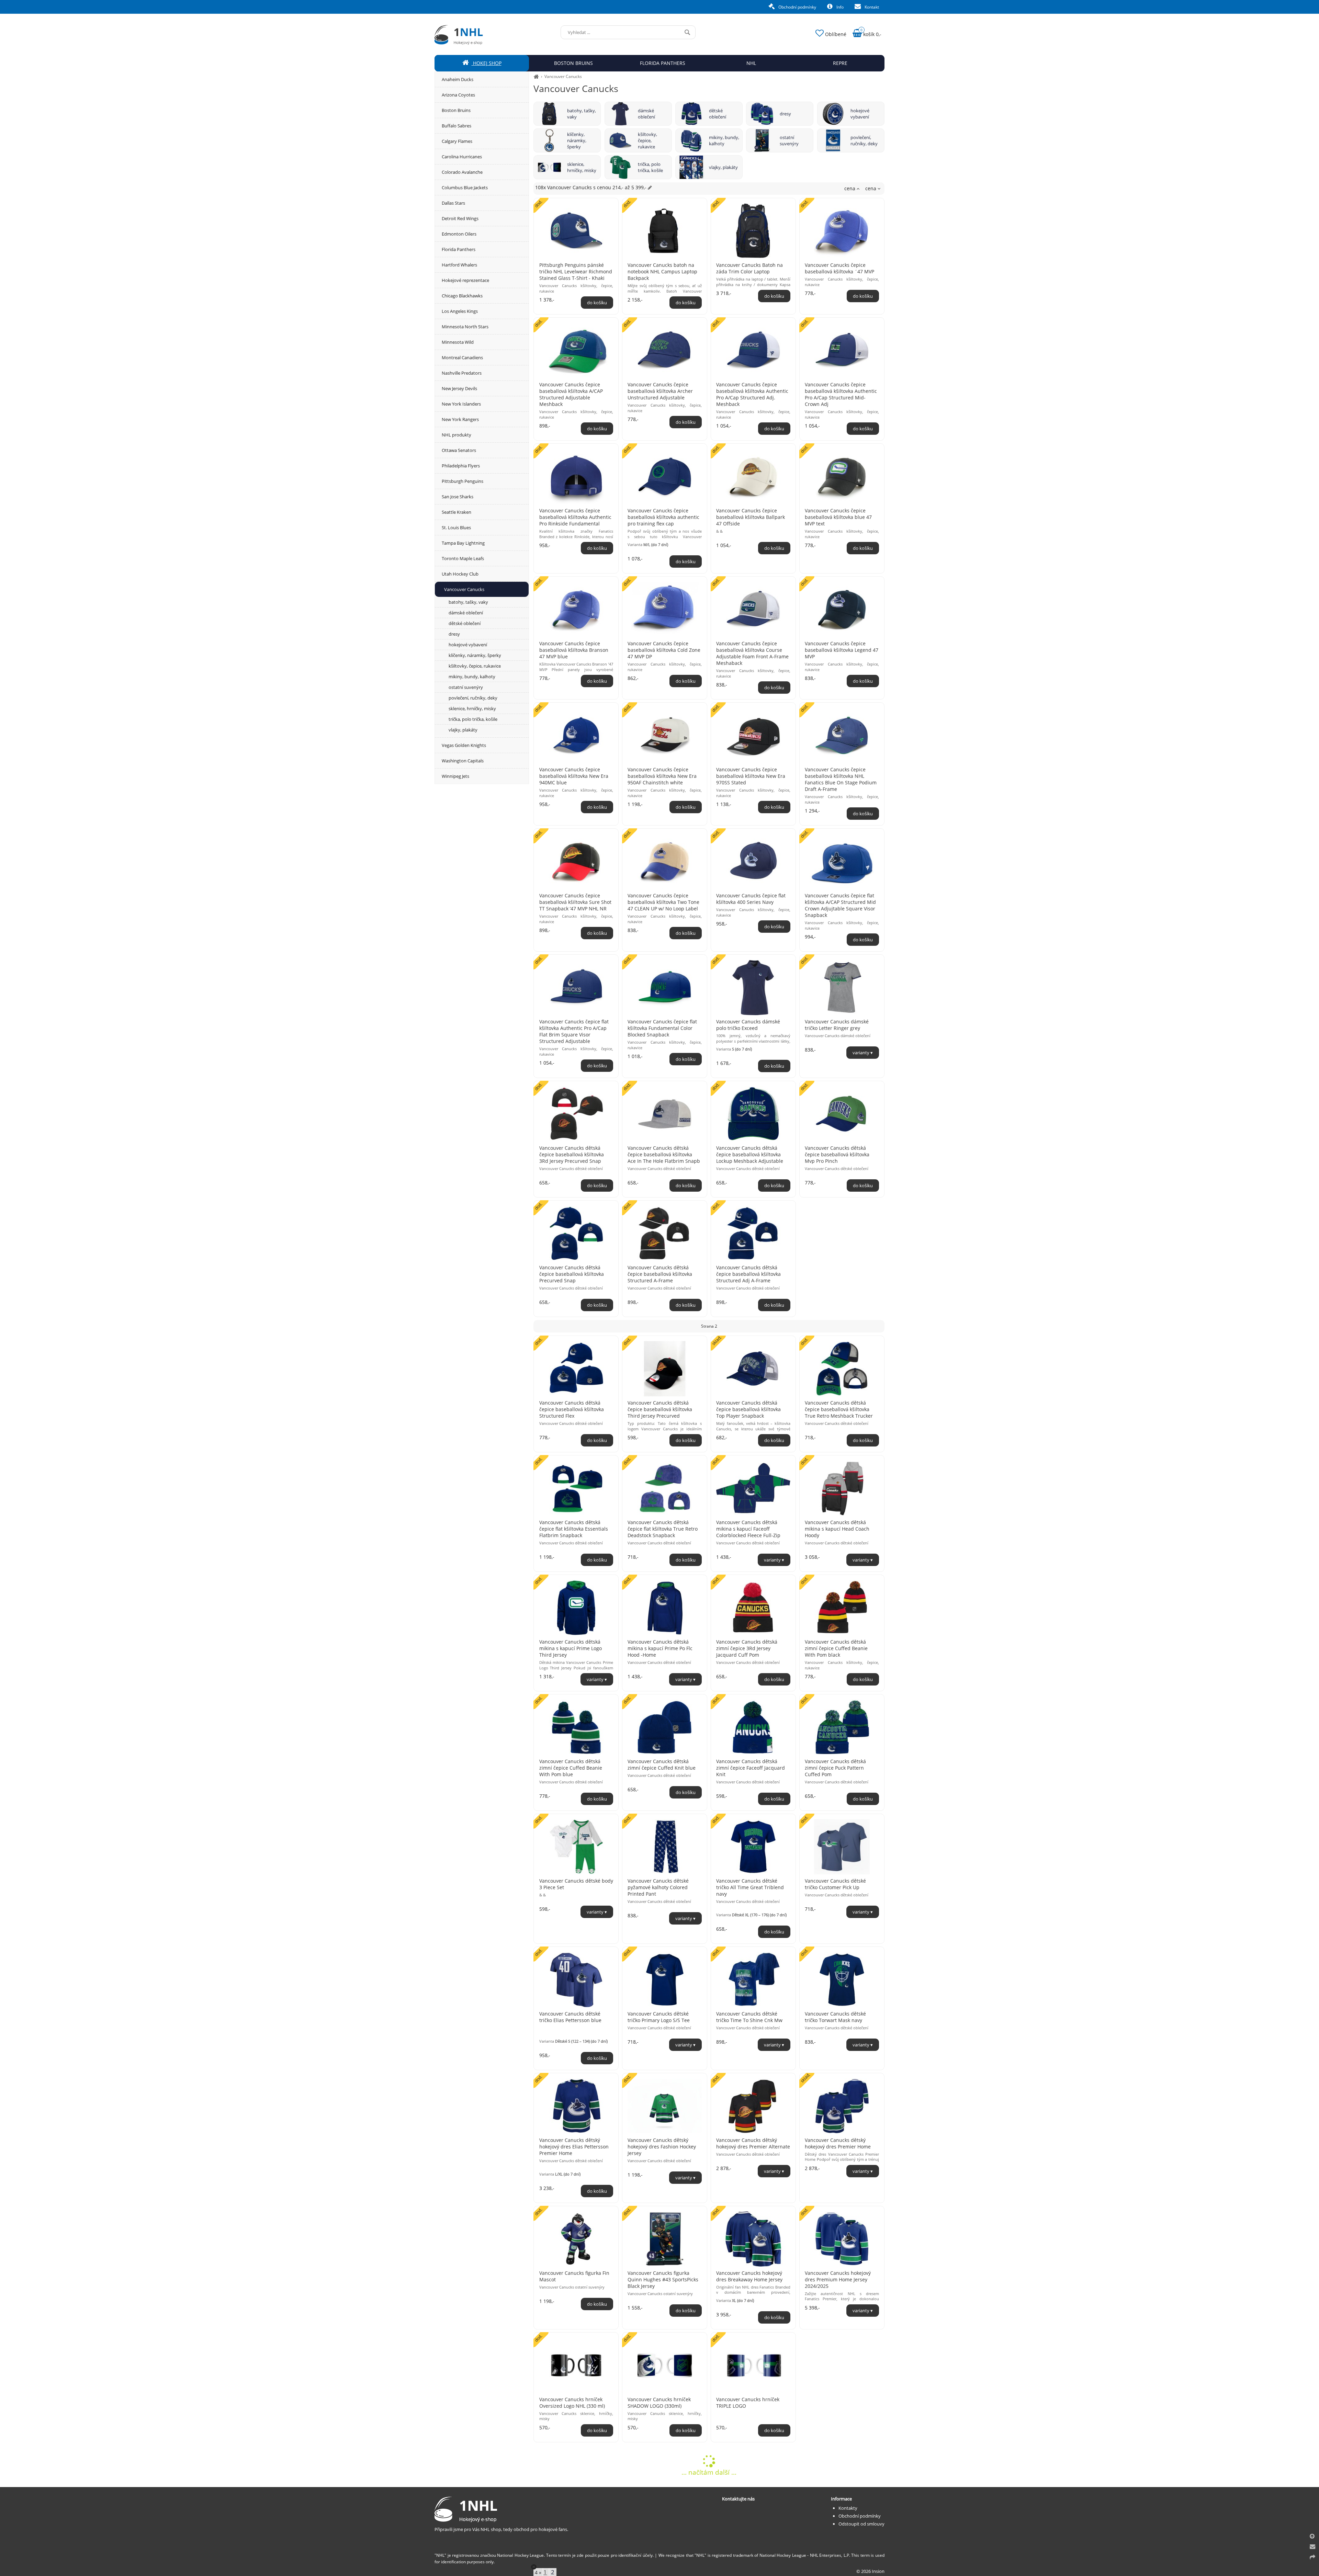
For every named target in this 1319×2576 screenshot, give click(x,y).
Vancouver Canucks (563, 76)
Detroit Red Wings (460, 218)
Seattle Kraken (456, 512)
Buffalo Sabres (456, 126)
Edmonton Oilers (459, 234)
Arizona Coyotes (458, 95)
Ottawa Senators (459, 450)
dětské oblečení (718, 114)
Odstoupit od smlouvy (861, 2524)
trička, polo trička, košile (650, 167)
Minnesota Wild (458, 342)
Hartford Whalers (459, 265)
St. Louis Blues (456, 527)
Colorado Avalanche (462, 172)
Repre (840, 63)
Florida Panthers (459, 249)
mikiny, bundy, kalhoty (724, 140)
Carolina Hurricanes (462, 157)
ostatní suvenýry (789, 140)
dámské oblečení (646, 114)
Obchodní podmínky (797, 7)
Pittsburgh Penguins (463, 481)
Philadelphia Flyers (461, 466)
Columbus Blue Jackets (465, 188)
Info (839, 7)
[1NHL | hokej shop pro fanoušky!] (536, 76)
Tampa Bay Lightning (463, 543)
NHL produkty (456, 435)
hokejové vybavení (860, 114)
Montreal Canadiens (462, 358)
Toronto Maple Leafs (463, 558)
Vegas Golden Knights (464, 745)
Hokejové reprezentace (465, 280)
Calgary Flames (457, 141)
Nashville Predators (462, 373)
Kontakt (871, 7)
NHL (751, 63)
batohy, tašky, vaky (582, 114)
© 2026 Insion (870, 2571)
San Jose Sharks (458, 497)
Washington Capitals (463, 761)
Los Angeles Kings (460, 311)
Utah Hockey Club (460, 574)
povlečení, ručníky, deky (864, 140)
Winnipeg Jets (455, 776)
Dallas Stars (453, 203)
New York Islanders (461, 404)
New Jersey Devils (459, 388)
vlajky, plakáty (723, 167)
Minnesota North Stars (465, 327)
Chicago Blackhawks (462, 296)
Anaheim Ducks (458, 79)
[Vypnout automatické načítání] (534, 2567)
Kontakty (848, 2508)
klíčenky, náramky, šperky (577, 140)
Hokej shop (487, 63)
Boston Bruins (456, 110)
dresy (785, 114)
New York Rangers (460, 419)
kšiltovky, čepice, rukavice (647, 140)
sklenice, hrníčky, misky (582, 167)
